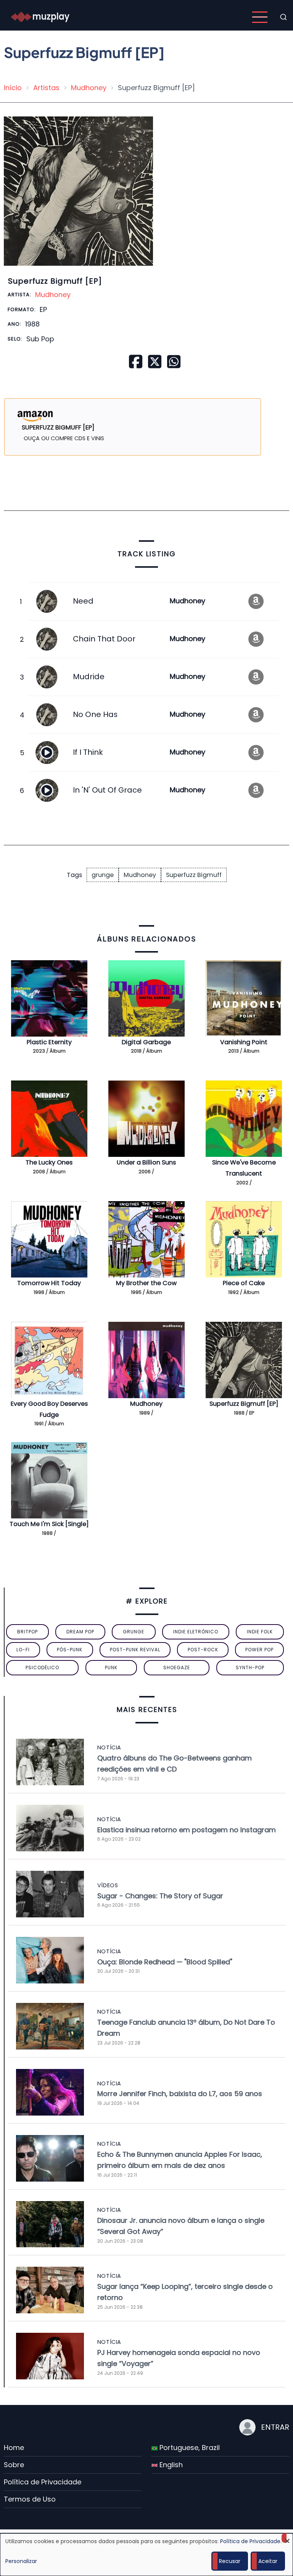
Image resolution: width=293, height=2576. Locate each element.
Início (13, 88)
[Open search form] (283, 17)
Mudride (89, 677)
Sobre (14, 2465)
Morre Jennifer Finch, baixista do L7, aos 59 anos (180, 2094)
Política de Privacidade (43, 2482)
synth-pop (250, 1668)
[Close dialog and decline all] (287, 2538)
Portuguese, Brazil (189, 2448)
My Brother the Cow (146, 1283)
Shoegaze (177, 1668)
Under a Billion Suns (146, 1162)
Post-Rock (203, 1650)
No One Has (95, 714)
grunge (103, 875)
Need (83, 601)
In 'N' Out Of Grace (107, 790)
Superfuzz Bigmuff (194, 875)
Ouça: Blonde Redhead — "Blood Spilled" (165, 1962)
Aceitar (268, 2561)
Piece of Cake (244, 1283)
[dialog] (146, 2555)
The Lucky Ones (49, 1162)
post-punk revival (135, 1650)
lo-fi (23, 1650)
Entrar (275, 2427)
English (170, 2465)
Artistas (46, 88)
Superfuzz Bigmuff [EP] (244, 1404)
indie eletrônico (196, 1632)
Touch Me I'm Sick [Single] (49, 1524)
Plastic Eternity (49, 1042)
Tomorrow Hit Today (49, 1283)
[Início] (40, 17)
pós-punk (70, 1650)
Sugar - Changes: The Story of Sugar (160, 1896)
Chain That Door (104, 639)
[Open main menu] (260, 17)
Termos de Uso (30, 2499)
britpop (27, 1632)
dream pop (80, 1632)
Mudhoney (89, 88)
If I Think (88, 752)
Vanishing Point (244, 1042)
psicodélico (42, 1668)
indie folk (260, 1632)
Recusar (230, 2561)
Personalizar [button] (21, 2561)
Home (14, 2448)
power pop (259, 1650)
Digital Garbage (146, 1042)
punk (111, 1668)
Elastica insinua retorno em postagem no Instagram (187, 1830)
